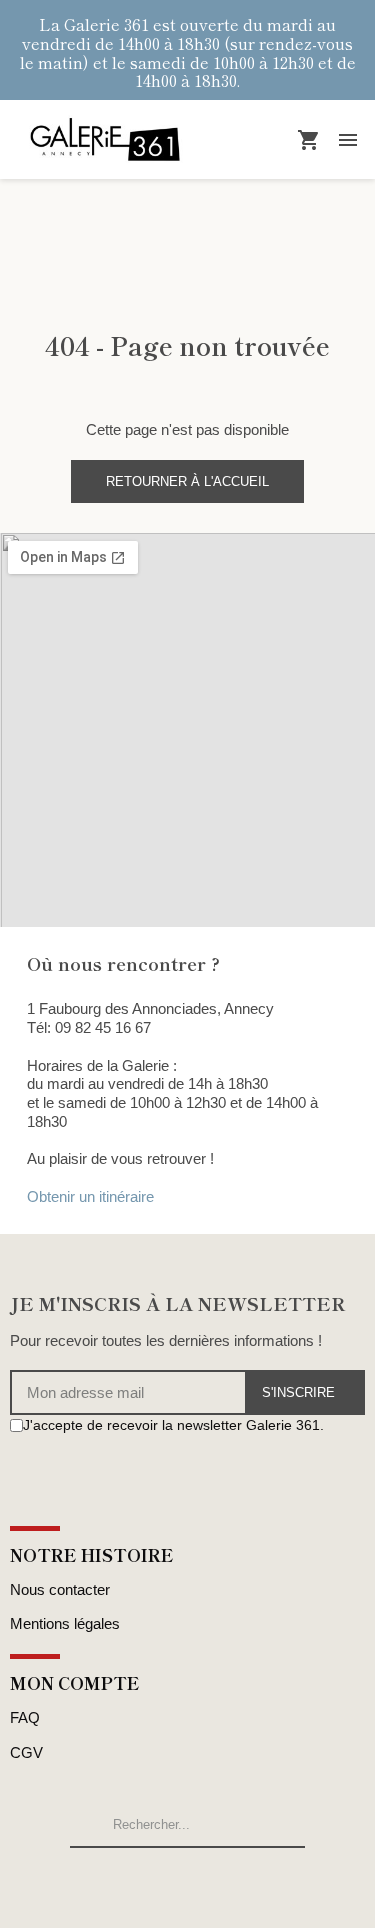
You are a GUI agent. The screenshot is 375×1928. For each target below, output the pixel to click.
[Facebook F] (18, 1463)
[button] (187, 481)
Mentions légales (65, 1623)
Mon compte (75, 1682)
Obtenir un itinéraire (90, 1196)
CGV (26, 1752)
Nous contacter (60, 1589)
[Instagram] (40, 1463)
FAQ (25, 1717)
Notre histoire (92, 1554)
